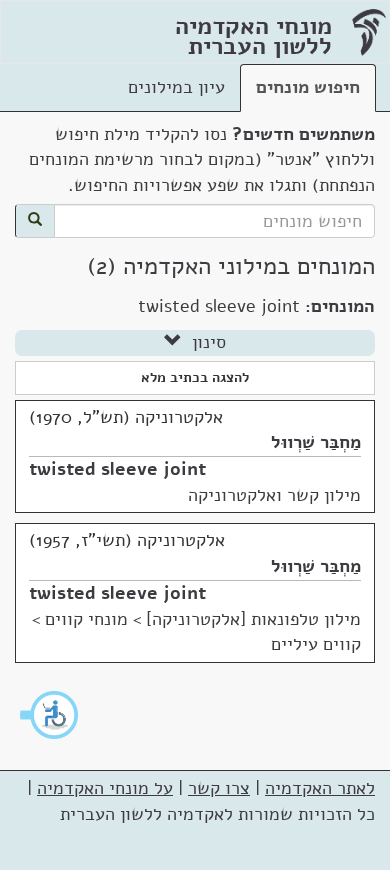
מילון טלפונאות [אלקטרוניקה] (253, 619)
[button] (50, 715)
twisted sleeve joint (117, 469)
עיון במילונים (176, 87)
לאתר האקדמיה (320, 788)
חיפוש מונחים (308, 87)
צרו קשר (219, 788)
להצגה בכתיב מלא (195, 377)
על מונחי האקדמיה (105, 788)
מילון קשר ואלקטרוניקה (274, 495)
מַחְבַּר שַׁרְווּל (316, 442)
